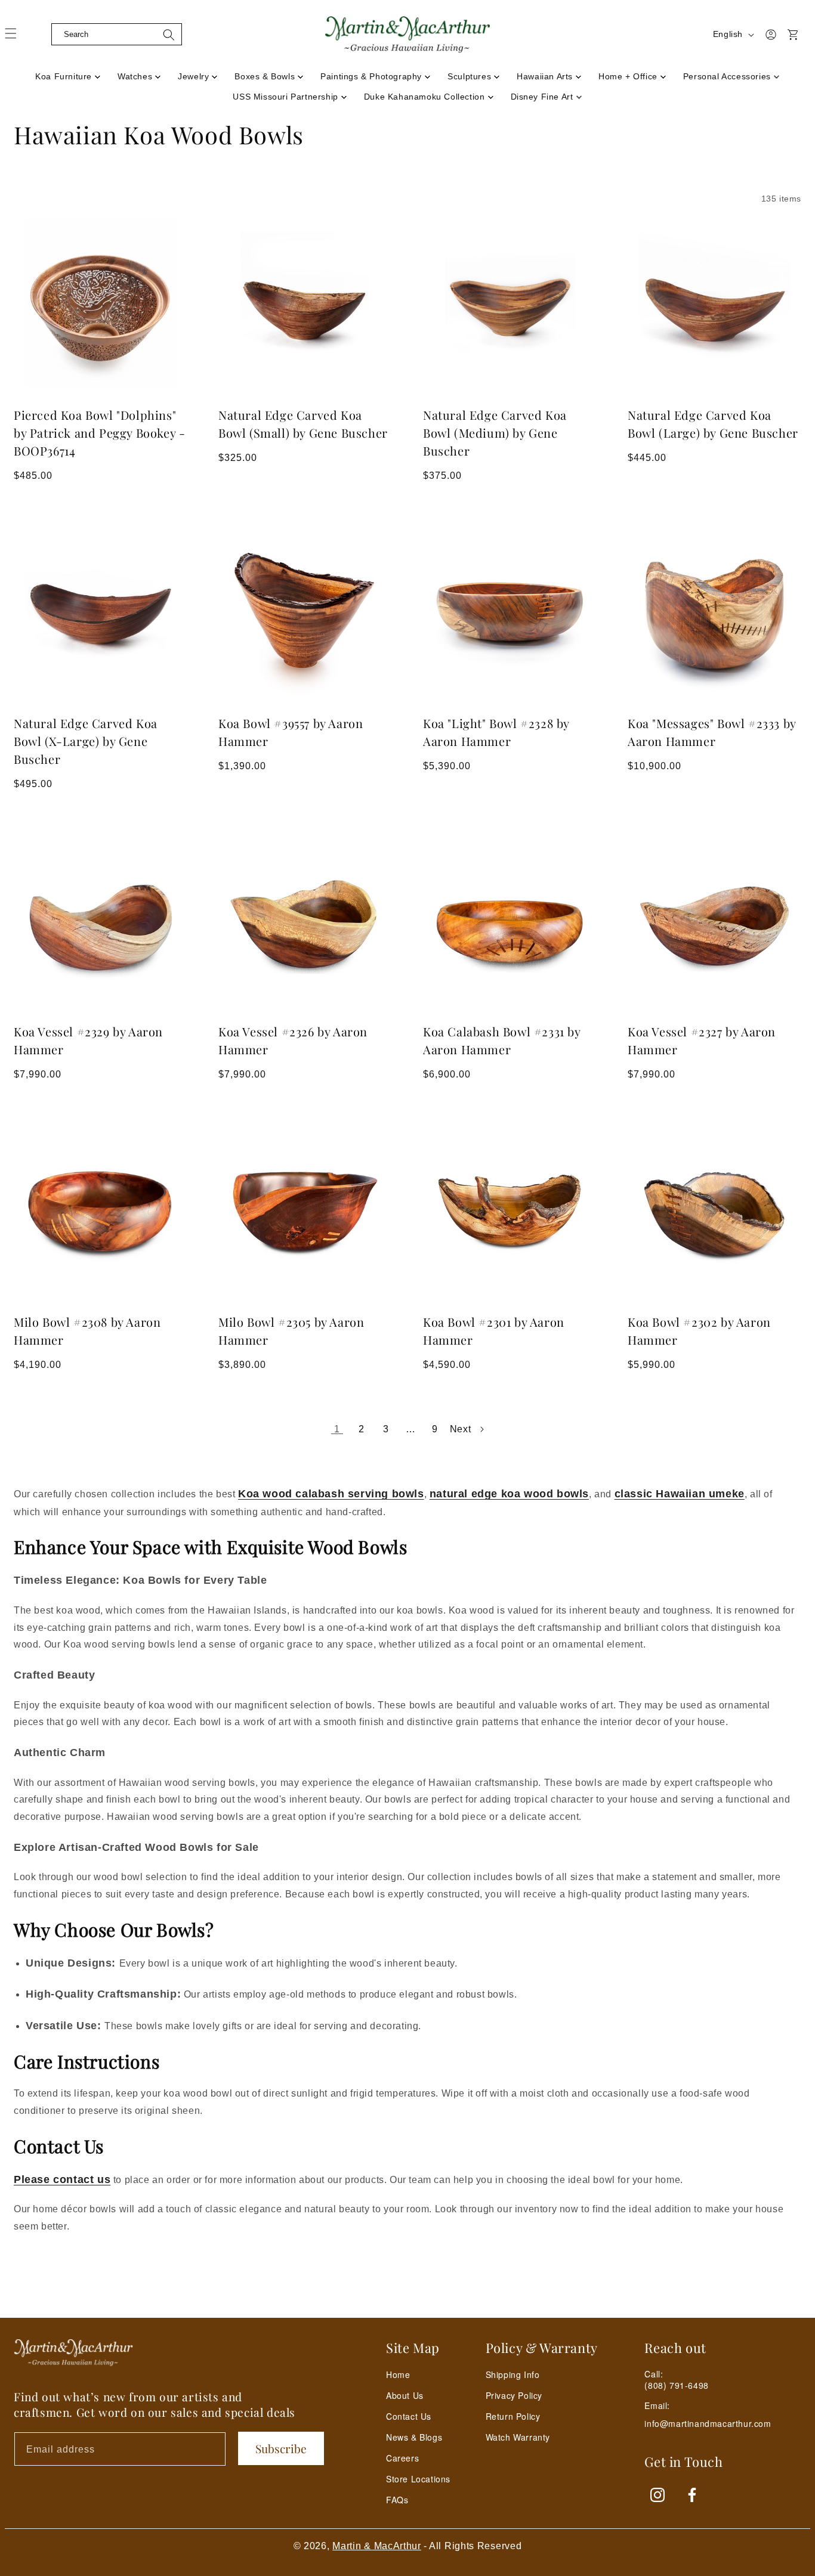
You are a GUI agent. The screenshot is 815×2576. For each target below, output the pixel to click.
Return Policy (513, 2416)
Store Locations (418, 2479)
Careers (402, 2458)
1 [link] (337, 1429)
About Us (405, 2395)
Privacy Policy (514, 2395)
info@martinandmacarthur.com (708, 2424)
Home (398, 2374)
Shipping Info (513, 2374)
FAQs (397, 2500)
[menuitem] (68, 73)
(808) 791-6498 (676, 2385)
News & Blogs (414, 2437)
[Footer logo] (73, 2352)
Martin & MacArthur (377, 2546)
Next (460, 1429)
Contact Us (409, 2416)
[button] (42, 35)
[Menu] (18, 38)
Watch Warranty (518, 2437)
